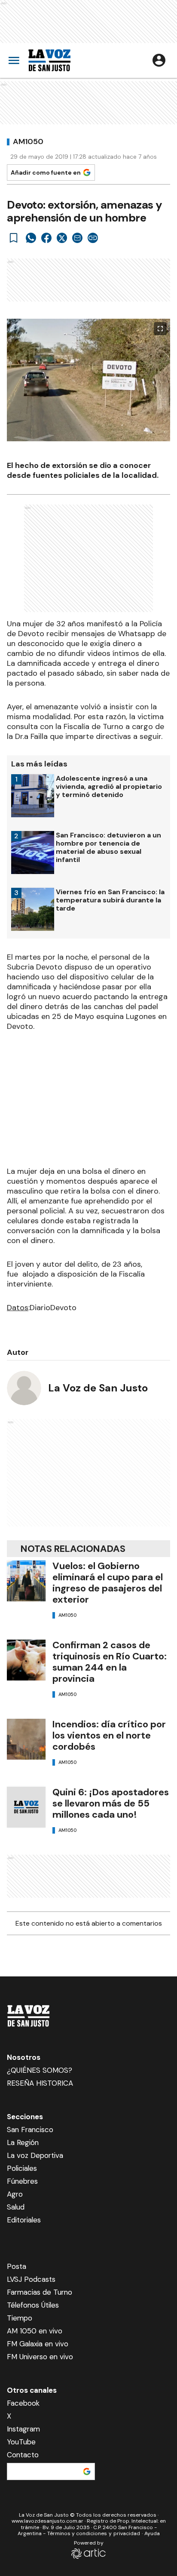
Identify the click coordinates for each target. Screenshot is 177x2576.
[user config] (159, 60)
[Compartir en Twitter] (62, 238)
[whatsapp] (31, 238)
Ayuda (152, 2533)
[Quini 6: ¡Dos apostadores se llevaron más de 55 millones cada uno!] (26, 1807)
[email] (77, 238)
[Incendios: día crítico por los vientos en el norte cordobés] (26, 1739)
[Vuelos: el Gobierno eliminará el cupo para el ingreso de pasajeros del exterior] (26, 1581)
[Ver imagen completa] (160, 329)
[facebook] (46, 238)
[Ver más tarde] (14, 238)
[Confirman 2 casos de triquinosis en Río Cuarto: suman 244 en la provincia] (26, 1660)
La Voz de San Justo (98, 1388)
